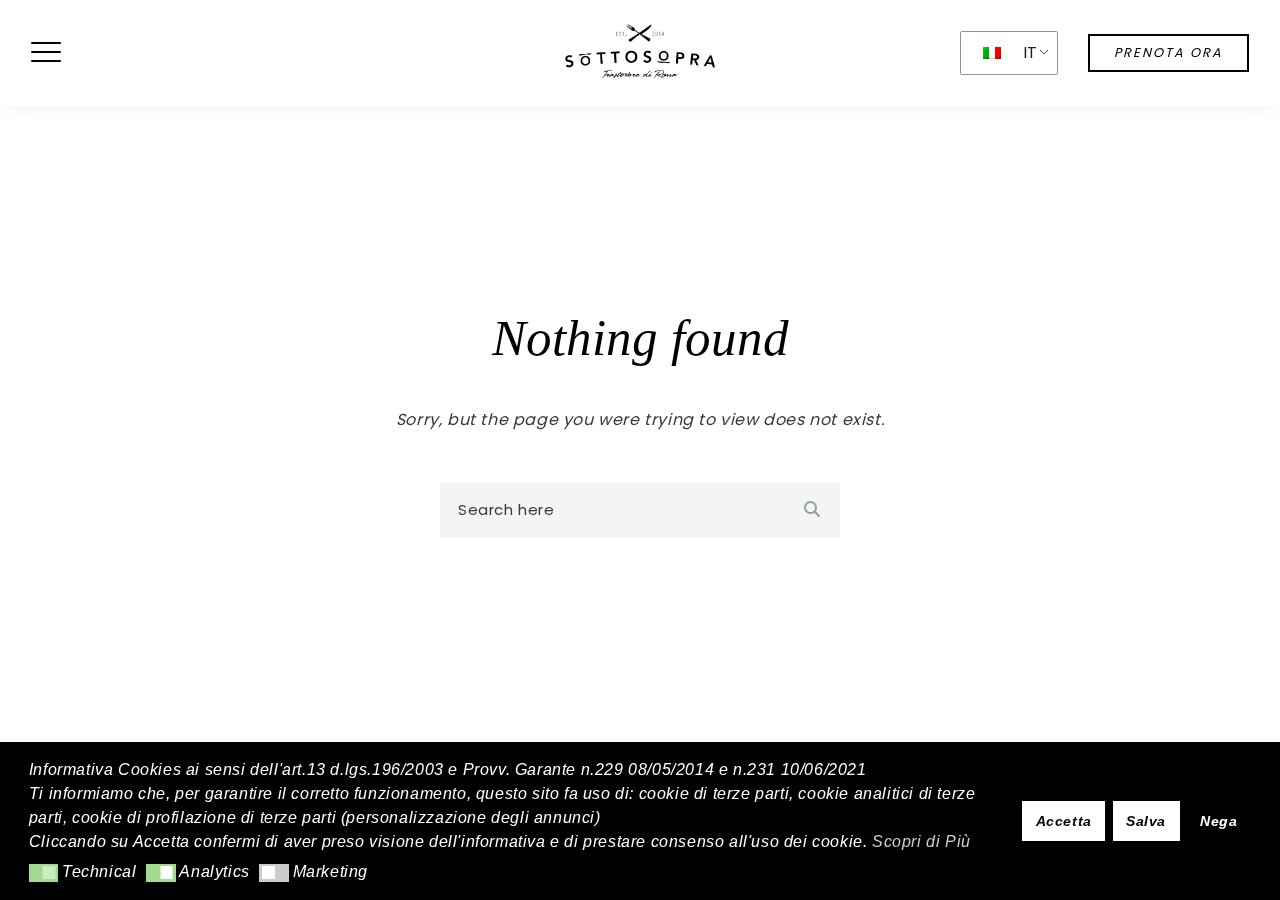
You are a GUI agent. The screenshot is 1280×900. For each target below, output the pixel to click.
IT (1030, 52)
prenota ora (1168, 52)
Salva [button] (1146, 821)
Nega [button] (1218, 821)
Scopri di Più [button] (921, 841)
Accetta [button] (1064, 821)
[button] (43, 873)
